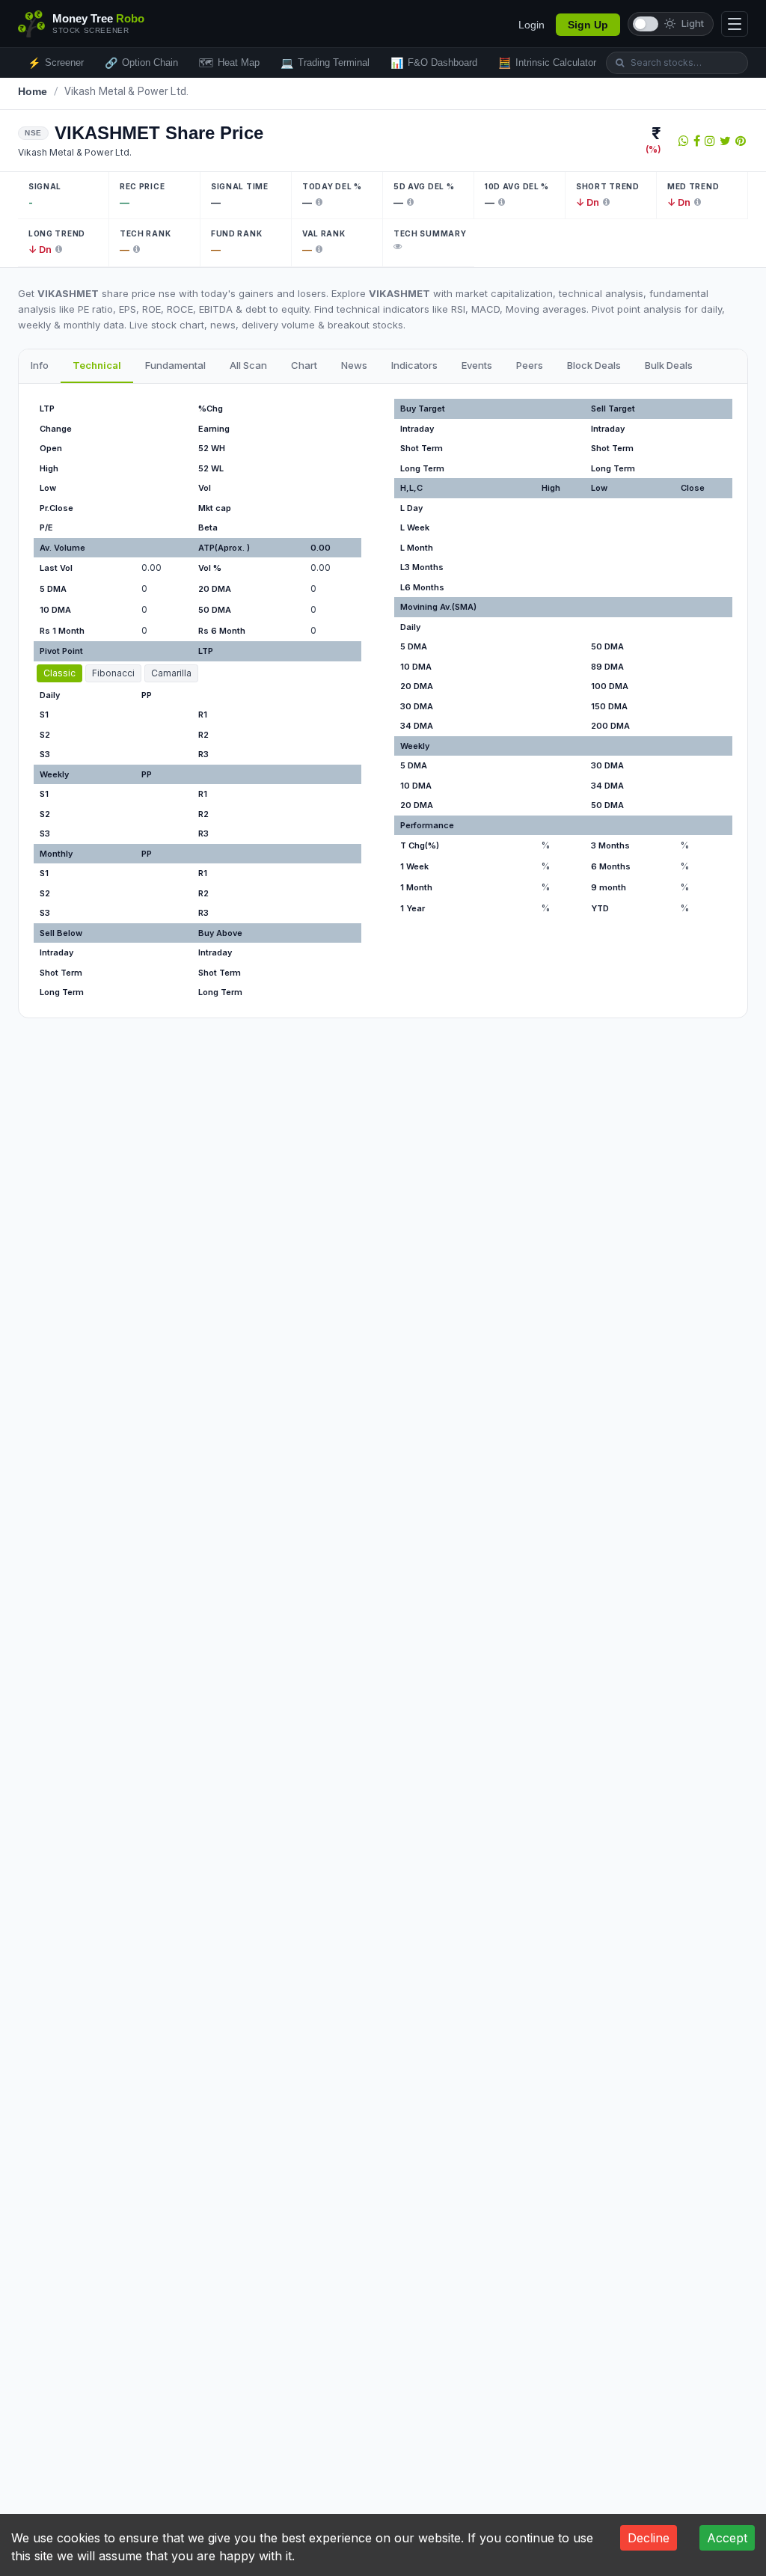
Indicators (414, 365)
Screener (56, 63)
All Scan (248, 365)
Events (477, 365)
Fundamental (175, 365)
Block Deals (594, 365)
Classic (59, 673)
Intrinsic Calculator (547, 63)
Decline (649, 2538)
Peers (530, 365)
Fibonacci (113, 673)
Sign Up (588, 25)
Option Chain (141, 63)
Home (33, 91)
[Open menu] (735, 24)
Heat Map (229, 63)
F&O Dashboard (434, 63)
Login (531, 25)
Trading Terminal (325, 63)
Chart (304, 365)
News (354, 365)
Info (40, 365)
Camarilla (171, 673)
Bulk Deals (669, 365)
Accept (727, 2538)
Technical (97, 365)
